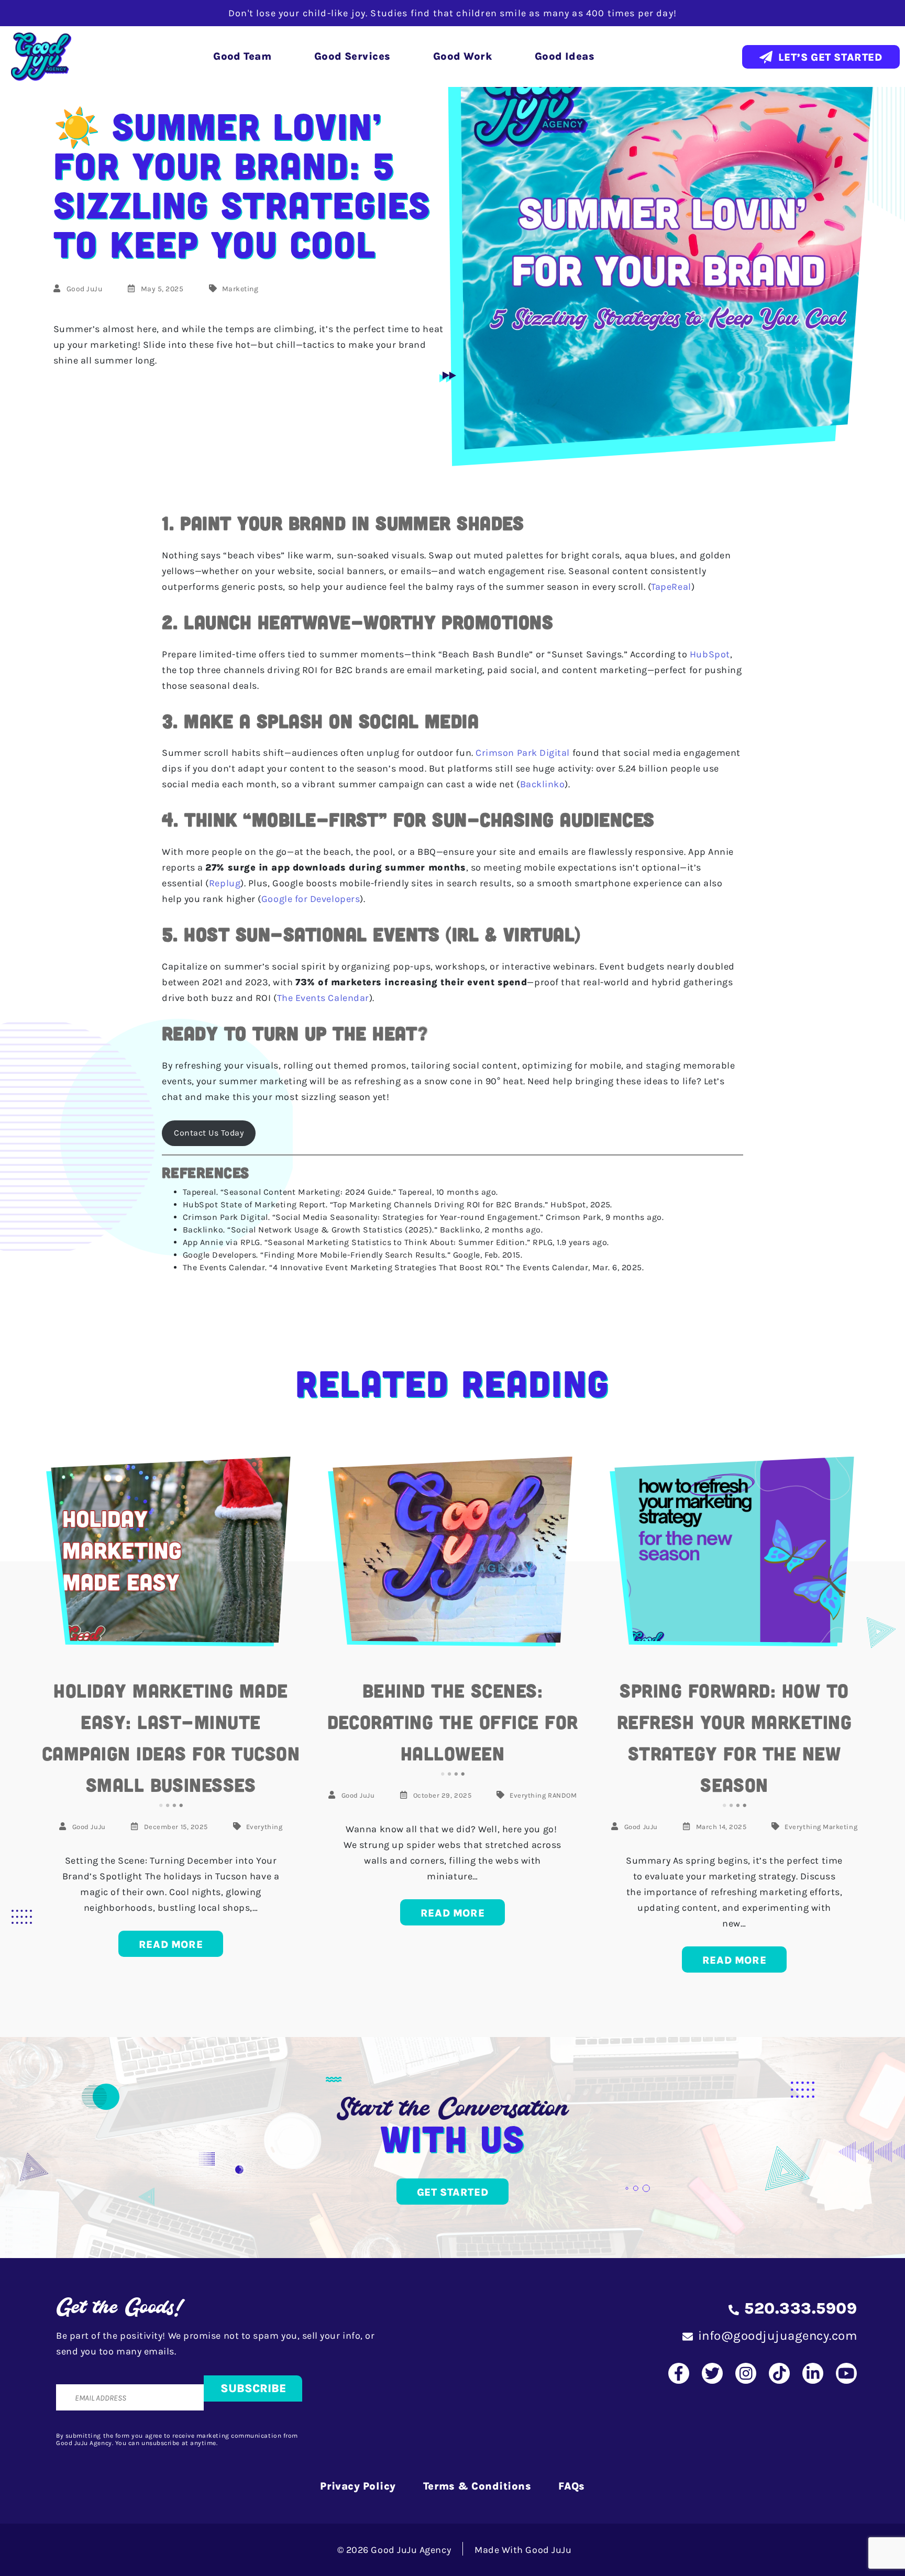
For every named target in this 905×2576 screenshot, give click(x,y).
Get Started (453, 2192)
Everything (264, 1827)
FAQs (572, 2486)
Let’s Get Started (830, 57)
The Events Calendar (323, 998)
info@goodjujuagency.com (777, 2336)
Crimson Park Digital (523, 753)
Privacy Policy (358, 2486)
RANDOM (562, 1795)
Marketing (240, 289)
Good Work (462, 56)
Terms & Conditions (477, 2486)
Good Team (242, 56)
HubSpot (710, 654)
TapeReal (671, 587)
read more (171, 1945)
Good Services (352, 56)
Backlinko (543, 784)
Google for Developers (311, 899)
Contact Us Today (209, 1133)
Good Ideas (565, 56)
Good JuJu (85, 289)
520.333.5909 (801, 2308)
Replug (225, 883)
